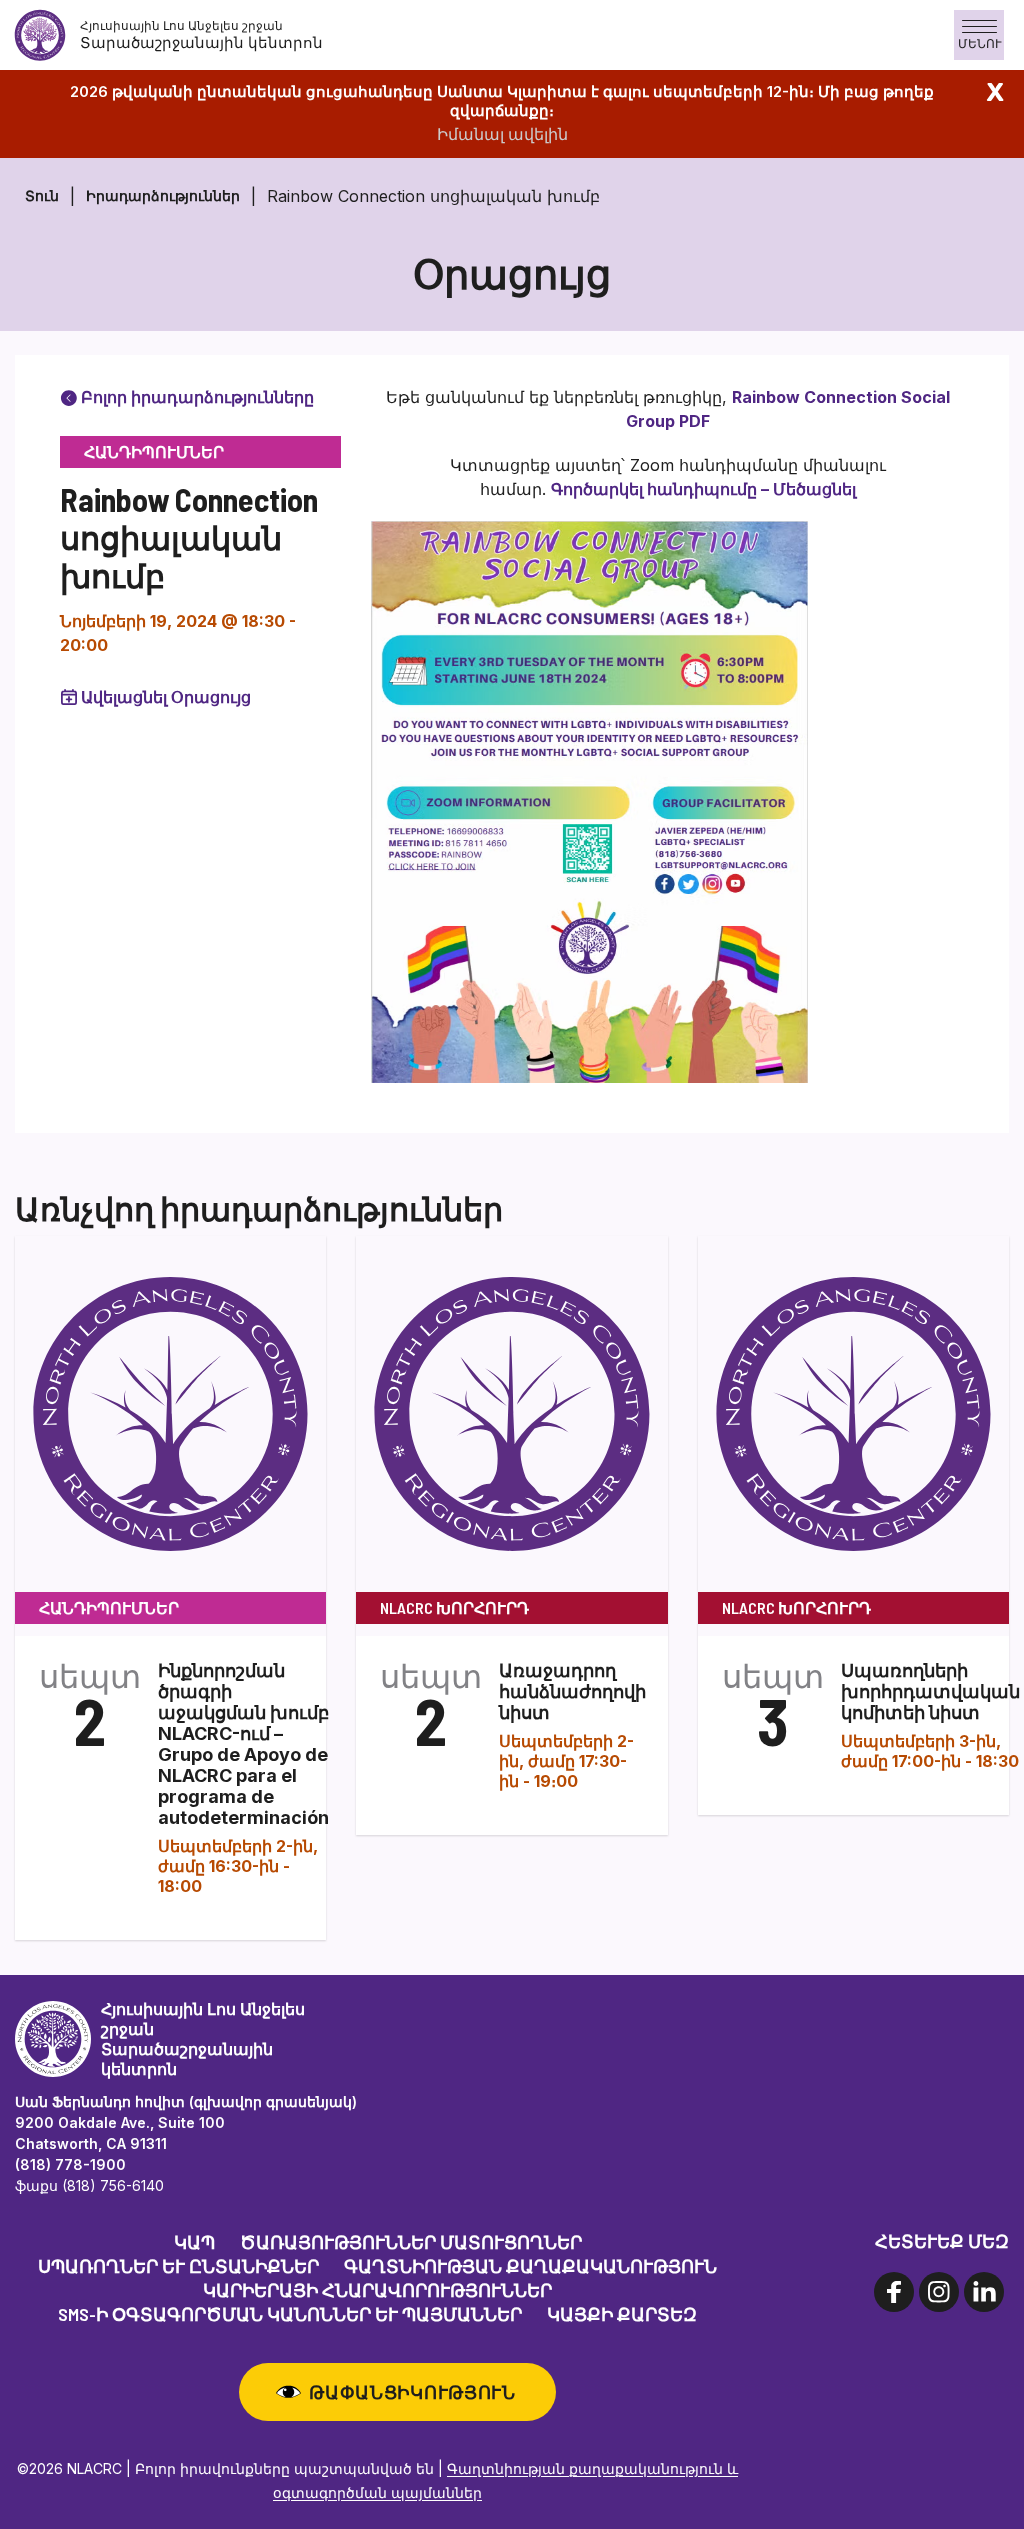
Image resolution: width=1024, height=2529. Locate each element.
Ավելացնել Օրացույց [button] (166, 697)
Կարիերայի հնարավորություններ (377, 2290)
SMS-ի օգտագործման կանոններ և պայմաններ (290, 2314)
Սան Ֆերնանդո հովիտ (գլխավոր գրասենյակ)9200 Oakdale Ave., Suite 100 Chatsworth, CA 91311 (186, 2122)
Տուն (42, 195)
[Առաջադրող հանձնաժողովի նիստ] (511, 1412)
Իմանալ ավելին (502, 134)
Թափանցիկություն (412, 2392)
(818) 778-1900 (70, 2164)
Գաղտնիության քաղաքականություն (530, 2266)
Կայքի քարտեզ (622, 2314)
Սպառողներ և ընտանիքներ (178, 2266)
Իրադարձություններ (163, 195)
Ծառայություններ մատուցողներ (411, 2242)
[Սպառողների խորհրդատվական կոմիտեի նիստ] (853, 1412)
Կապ (194, 2242)
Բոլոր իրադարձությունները (195, 397)
